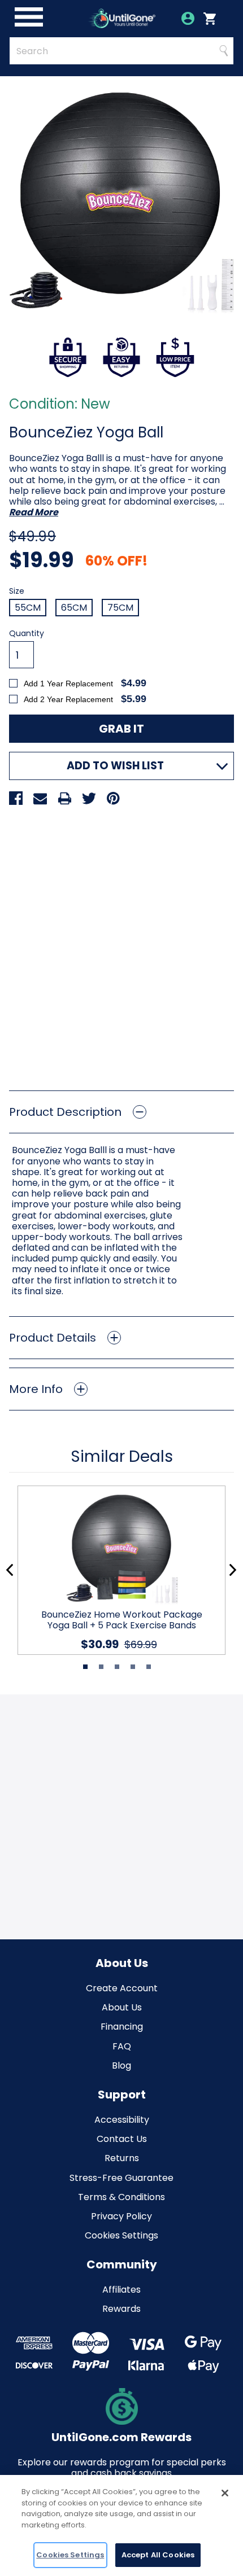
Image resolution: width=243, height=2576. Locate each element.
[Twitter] (89, 798)
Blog (121, 2065)
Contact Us (122, 2139)
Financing (122, 2027)
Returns (122, 2158)
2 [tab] (101, 1667)
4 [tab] (133, 1667)
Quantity (27, 634)
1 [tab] (85, 1667)
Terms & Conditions (121, 2197)
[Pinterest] (113, 798)
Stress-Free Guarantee (121, 2178)
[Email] (40, 798)
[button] (121, 1112)
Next (233, 1570)
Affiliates (121, 2290)
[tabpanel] (117, 1570)
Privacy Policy (121, 2216)
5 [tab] (149, 1667)
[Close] (225, 2493)
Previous (10, 1570)
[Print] (64, 798)
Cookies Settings (121, 2235)
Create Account (122, 1988)
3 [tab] (117, 1667)
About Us (122, 2007)
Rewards (121, 2309)
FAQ (122, 2046)
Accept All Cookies (158, 2555)
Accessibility (122, 2120)
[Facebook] (16, 798)
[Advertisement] (121, 944)
